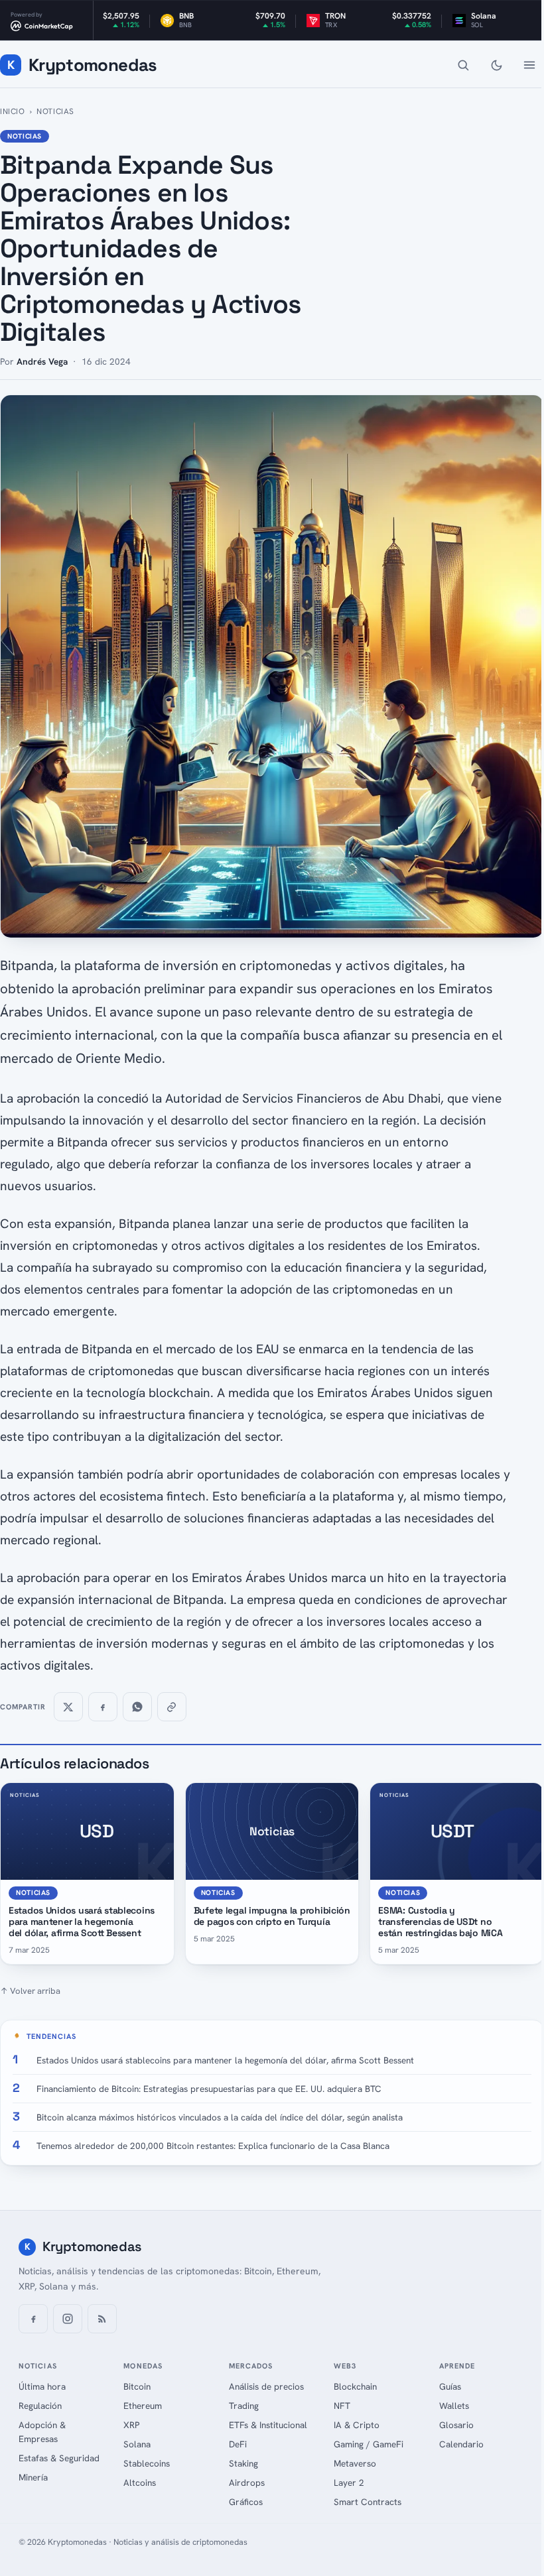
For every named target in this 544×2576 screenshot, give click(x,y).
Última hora (42, 2386)
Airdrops (247, 2483)
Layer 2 (349, 2483)
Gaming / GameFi (369, 2444)
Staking (243, 2463)
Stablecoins (147, 2463)
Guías (450, 2386)
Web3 (345, 2366)
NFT (342, 2406)
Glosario (456, 2425)
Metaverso (355, 2463)
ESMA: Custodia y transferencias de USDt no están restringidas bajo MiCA (440, 1922)
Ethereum (143, 2406)
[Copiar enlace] (172, 1707)
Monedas (143, 2366)
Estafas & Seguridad (59, 2458)
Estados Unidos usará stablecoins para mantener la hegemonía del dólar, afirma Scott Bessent (82, 1922)
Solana (137, 2444)
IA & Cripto (357, 2425)
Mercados (251, 2366)
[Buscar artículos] (463, 65)
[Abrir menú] (529, 65)
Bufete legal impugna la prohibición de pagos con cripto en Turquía (272, 1916)
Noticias (55, 111)
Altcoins (140, 2483)
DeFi (238, 2444)
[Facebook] (33, 2319)
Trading (244, 2406)
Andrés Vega (42, 361)
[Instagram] (68, 2319)
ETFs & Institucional (268, 2425)
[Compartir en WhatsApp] (137, 1707)
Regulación (40, 2406)
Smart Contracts (368, 2502)
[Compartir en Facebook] (103, 1707)
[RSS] (102, 2319)
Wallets (454, 2406)
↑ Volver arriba (30, 1991)
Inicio (13, 111)
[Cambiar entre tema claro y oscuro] (496, 65)
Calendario (461, 2444)
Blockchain (355, 2386)
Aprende (457, 2366)
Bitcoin (137, 2386)
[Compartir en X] (68, 1707)
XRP (131, 2425)
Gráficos (246, 2502)
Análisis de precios (266, 2386)
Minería (33, 2477)
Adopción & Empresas (42, 2432)
